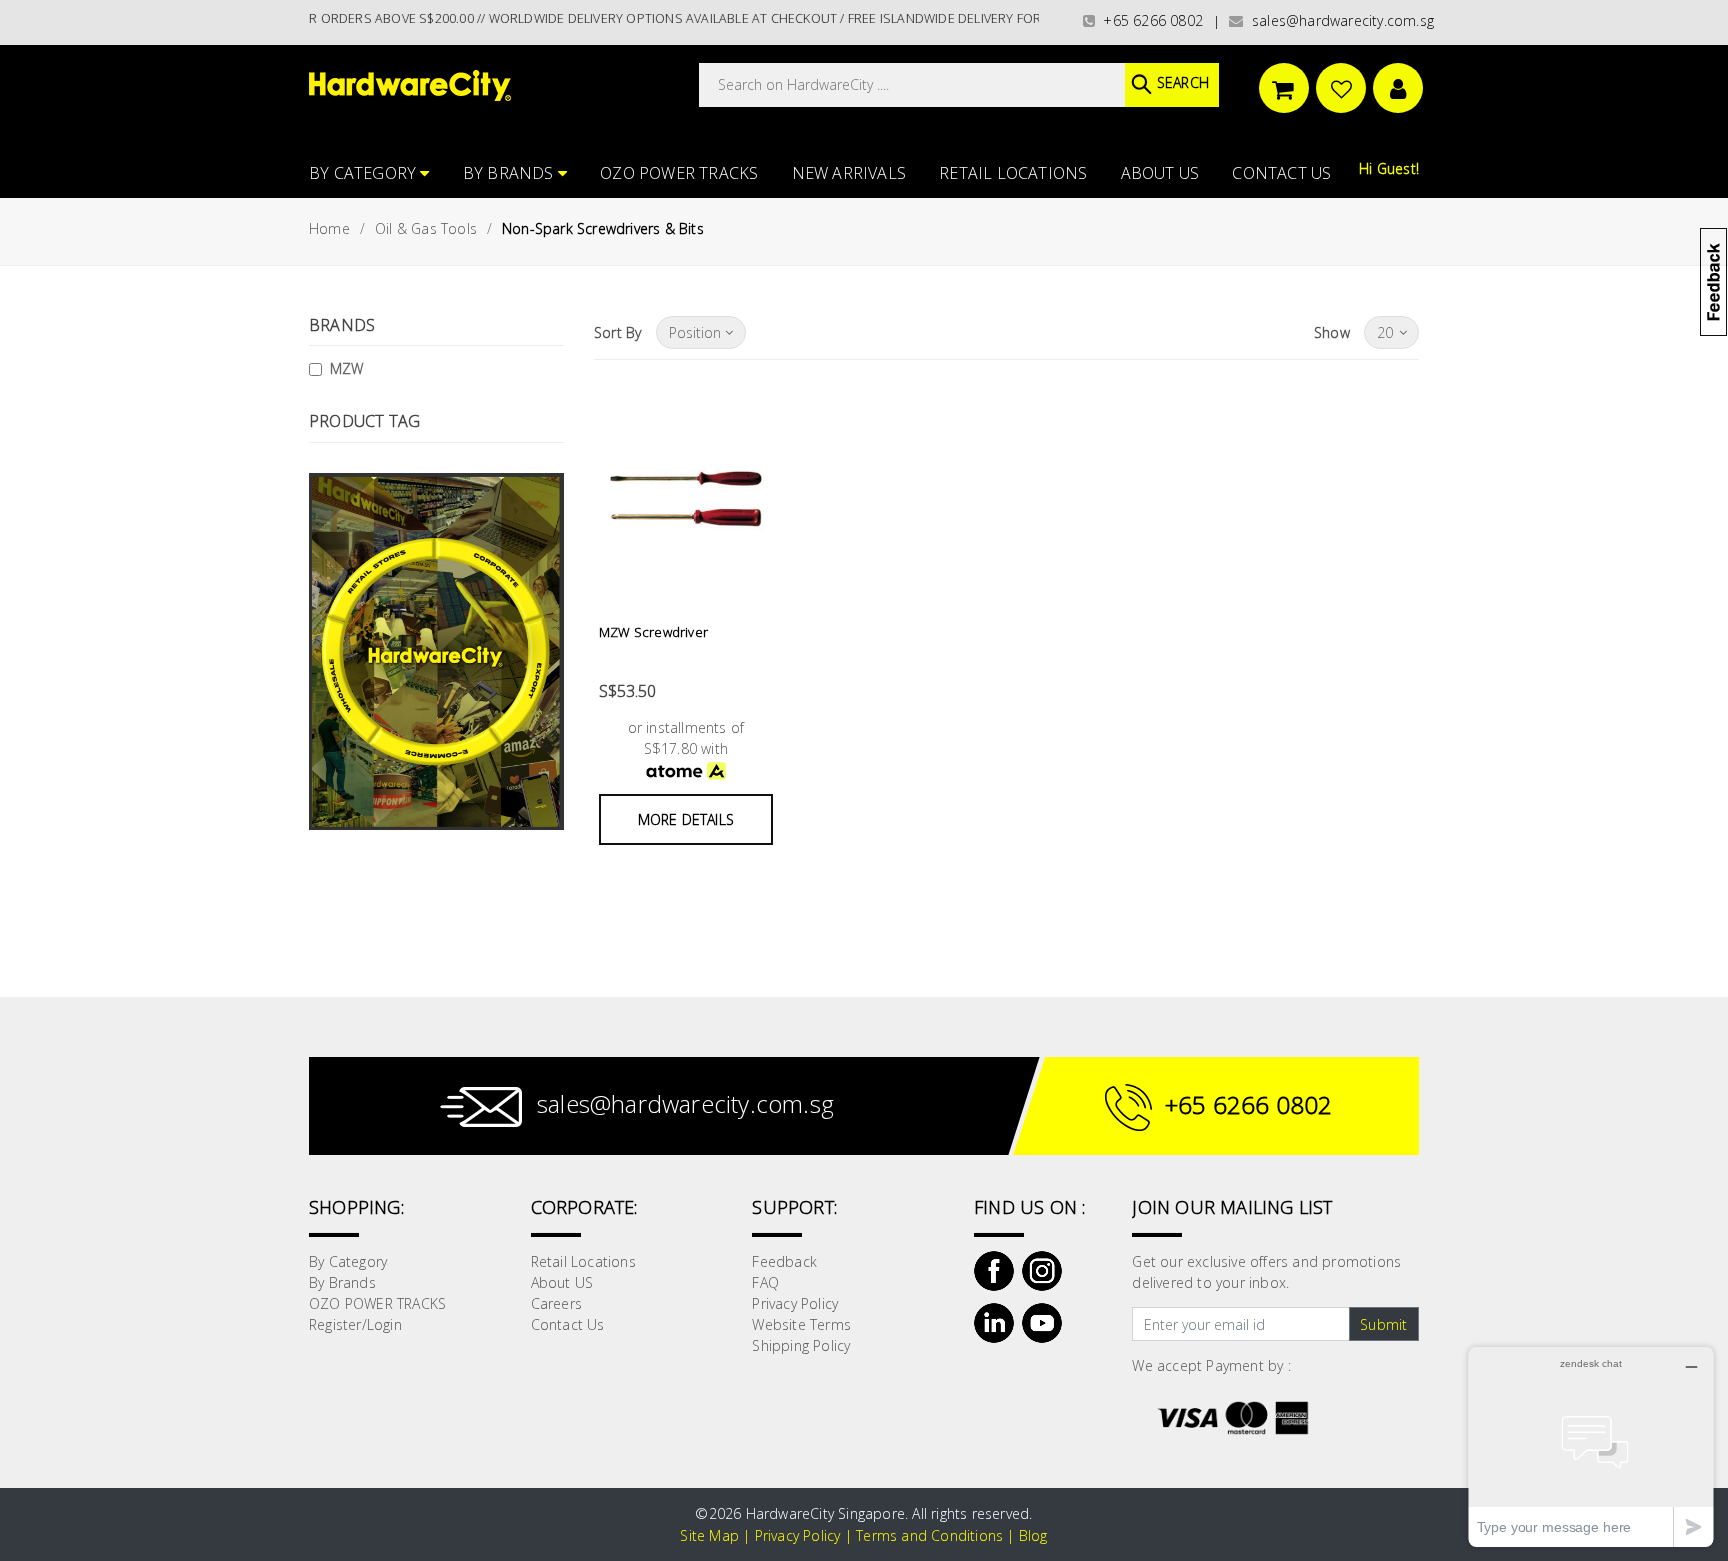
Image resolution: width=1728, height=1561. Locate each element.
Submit (1383, 1324)
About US (1160, 173)
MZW (347, 368)
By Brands (510, 173)
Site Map (709, 1535)
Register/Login (355, 1324)
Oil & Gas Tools (426, 228)
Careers (556, 1303)
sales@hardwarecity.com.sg (1339, 20)
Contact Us (1281, 173)
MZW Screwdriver (653, 632)
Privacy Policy (795, 1303)
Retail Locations (1013, 173)
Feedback (784, 1261)
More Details (686, 819)
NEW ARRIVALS (849, 173)
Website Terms (801, 1324)
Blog (1033, 1535)
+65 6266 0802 (1149, 20)
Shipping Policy (801, 1345)
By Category (364, 173)
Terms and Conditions (929, 1535)
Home (329, 228)
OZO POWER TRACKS (679, 173)
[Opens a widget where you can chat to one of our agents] (1591, 1446)
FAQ (765, 1282)
